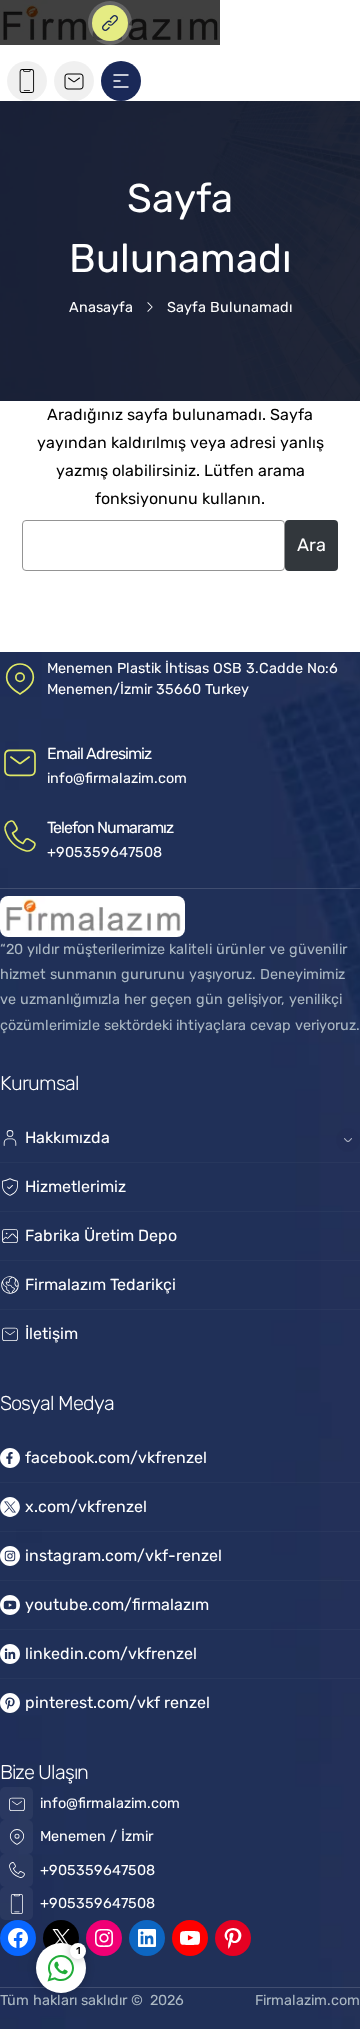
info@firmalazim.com (117, 778)
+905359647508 (104, 852)
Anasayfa (101, 307)
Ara (311, 545)
